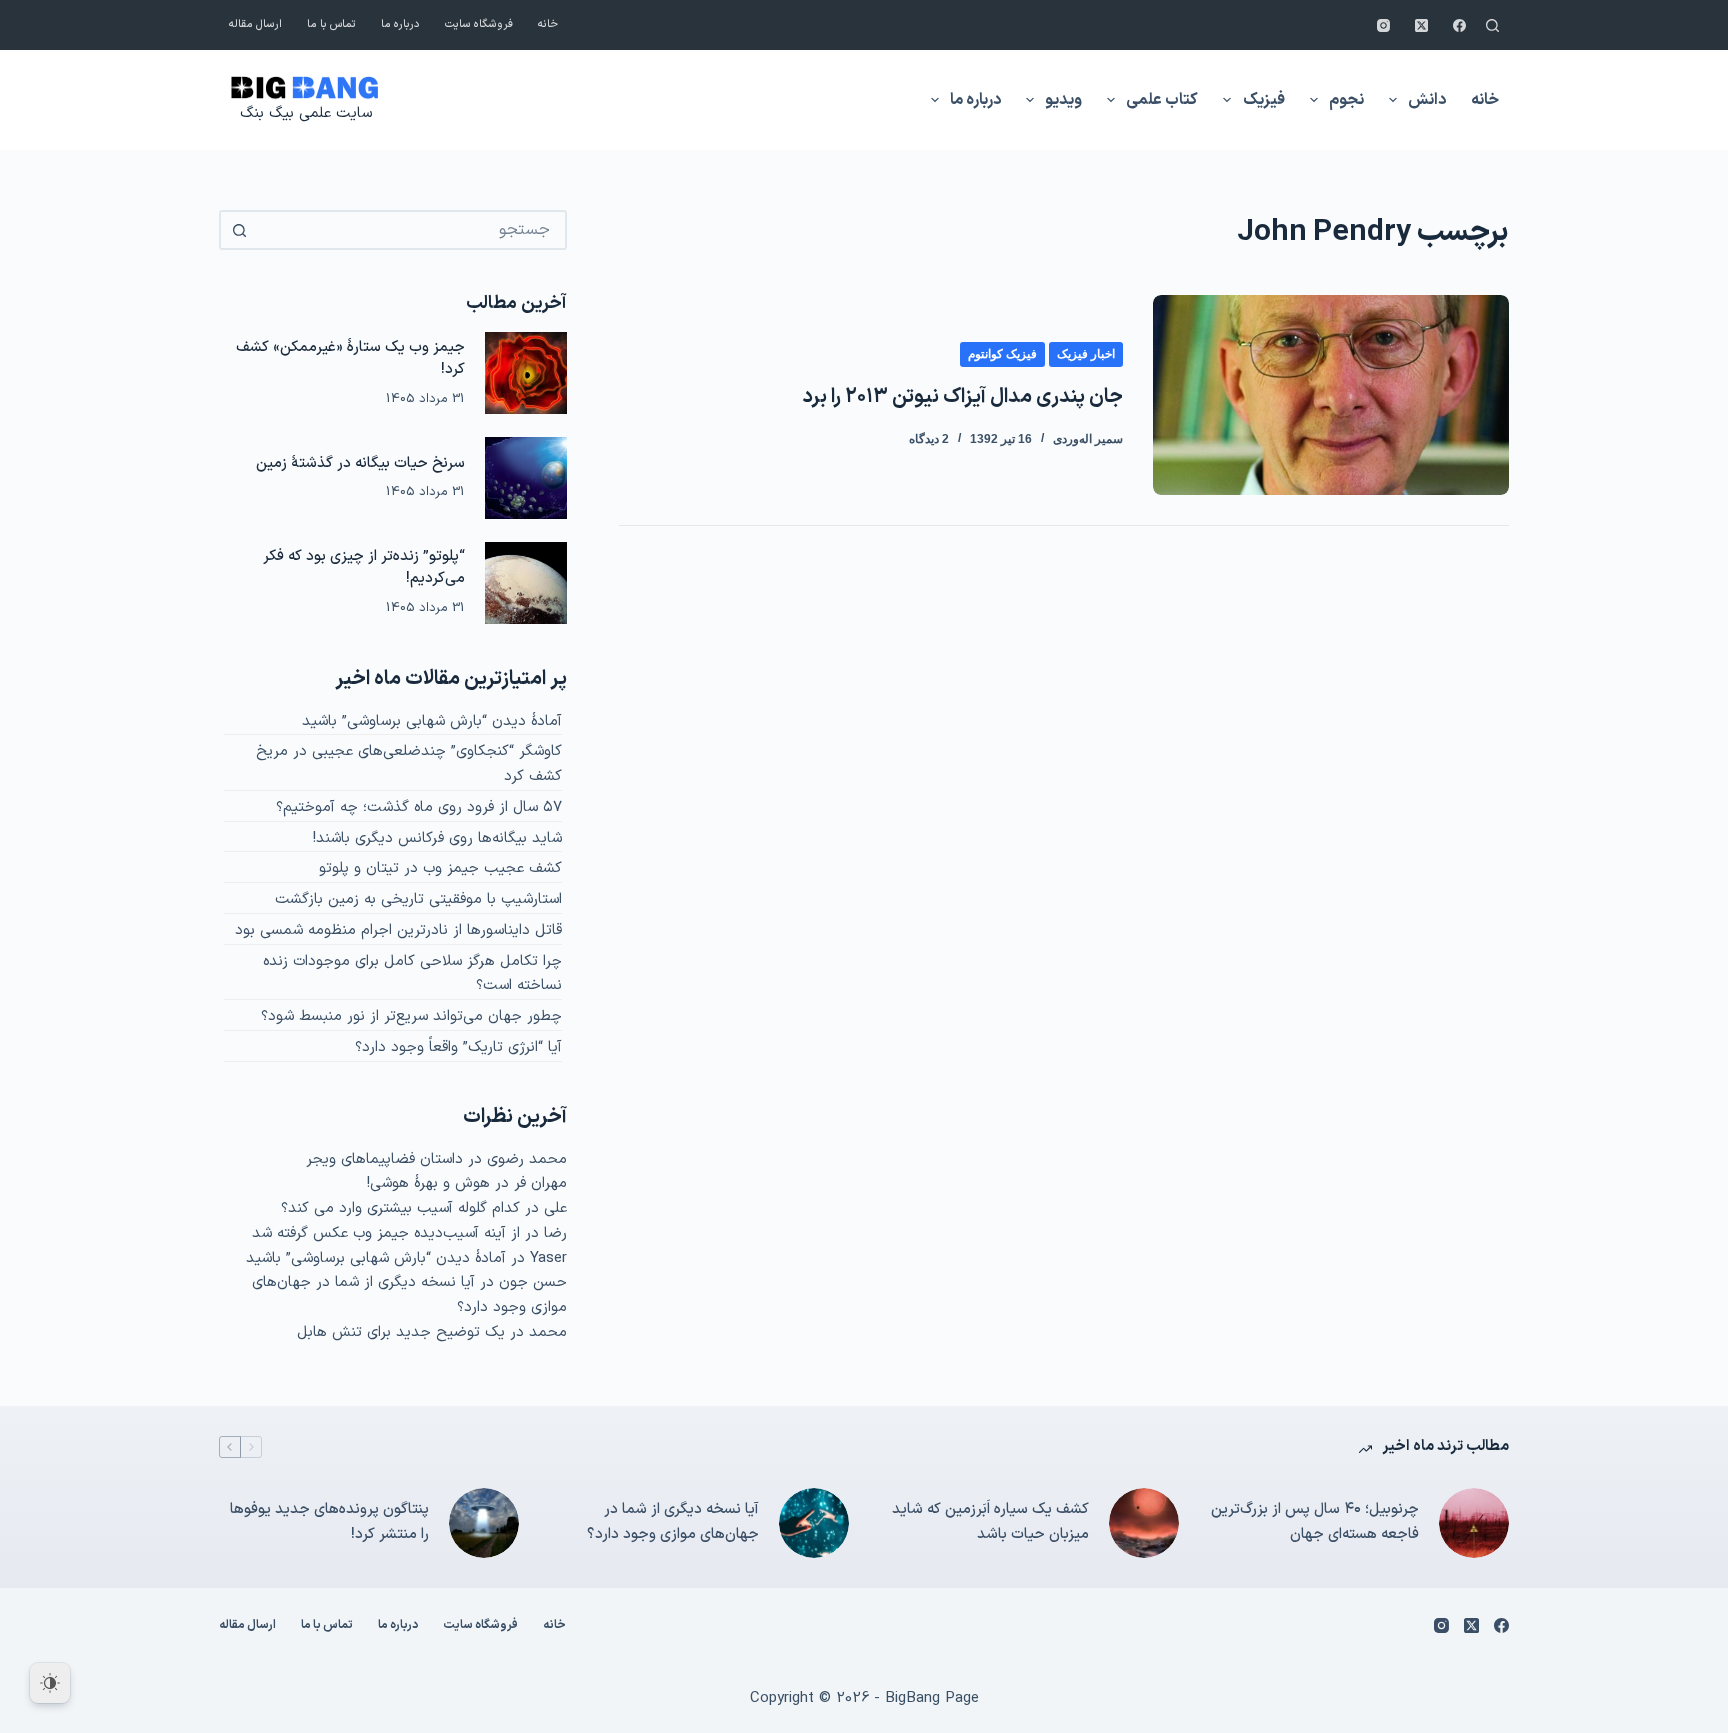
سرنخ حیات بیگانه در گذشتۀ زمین (360, 463)
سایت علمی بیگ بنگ (306, 113)
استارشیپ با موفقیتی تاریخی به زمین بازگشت (418, 899)
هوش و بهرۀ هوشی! (428, 1183)
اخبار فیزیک (1086, 354)
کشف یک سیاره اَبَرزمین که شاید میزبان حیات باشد (990, 1522)
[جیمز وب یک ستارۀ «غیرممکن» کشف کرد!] (526, 373)
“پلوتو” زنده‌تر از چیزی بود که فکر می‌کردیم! (364, 568)
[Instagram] (1383, 25)
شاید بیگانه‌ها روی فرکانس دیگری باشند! (437, 838)
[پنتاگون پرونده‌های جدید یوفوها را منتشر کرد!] (484, 1523)
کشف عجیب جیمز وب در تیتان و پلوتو (440, 868)
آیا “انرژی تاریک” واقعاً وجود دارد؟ (458, 1047)
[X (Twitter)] (1421, 25)
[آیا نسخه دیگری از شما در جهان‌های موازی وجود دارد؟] (814, 1523)
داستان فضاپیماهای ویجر (384, 1159)
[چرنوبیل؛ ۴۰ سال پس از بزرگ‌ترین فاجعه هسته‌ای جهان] (1474, 1523)
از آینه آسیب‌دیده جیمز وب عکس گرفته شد (386, 1233)
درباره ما (400, 24)
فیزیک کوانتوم (1002, 354)
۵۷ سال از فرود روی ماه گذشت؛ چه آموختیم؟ (419, 807)
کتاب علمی (1162, 100)
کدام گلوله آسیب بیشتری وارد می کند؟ (400, 1208)
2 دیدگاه (929, 439)
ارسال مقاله (255, 24)
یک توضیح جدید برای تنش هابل (401, 1332)
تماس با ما (331, 24)
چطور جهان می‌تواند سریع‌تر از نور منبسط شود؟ (411, 1016)
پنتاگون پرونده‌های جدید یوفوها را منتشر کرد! (329, 1522)
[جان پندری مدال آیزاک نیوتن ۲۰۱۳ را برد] (1331, 395)
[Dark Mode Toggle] (50, 1683)
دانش (1427, 100)
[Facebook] (1459, 25)
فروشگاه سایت (479, 24)
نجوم (1346, 100)
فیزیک (1264, 100)
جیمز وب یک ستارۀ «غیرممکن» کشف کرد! (350, 359)
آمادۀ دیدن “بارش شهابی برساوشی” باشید (432, 721)
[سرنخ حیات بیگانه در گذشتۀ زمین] (526, 478)
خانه (548, 24)
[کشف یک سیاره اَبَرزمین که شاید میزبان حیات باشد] (1144, 1523)
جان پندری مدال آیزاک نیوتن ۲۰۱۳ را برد (962, 397)
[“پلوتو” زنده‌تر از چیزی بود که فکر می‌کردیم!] (526, 583)
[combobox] (411, 230)
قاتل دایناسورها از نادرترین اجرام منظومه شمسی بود (398, 930)
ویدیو (1063, 100)
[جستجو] (1492, 25)
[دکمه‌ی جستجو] (239, 230)
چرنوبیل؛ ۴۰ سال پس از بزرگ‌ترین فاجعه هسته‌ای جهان (1315, 1522)
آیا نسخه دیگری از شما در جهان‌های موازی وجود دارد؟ (673, 1522)
